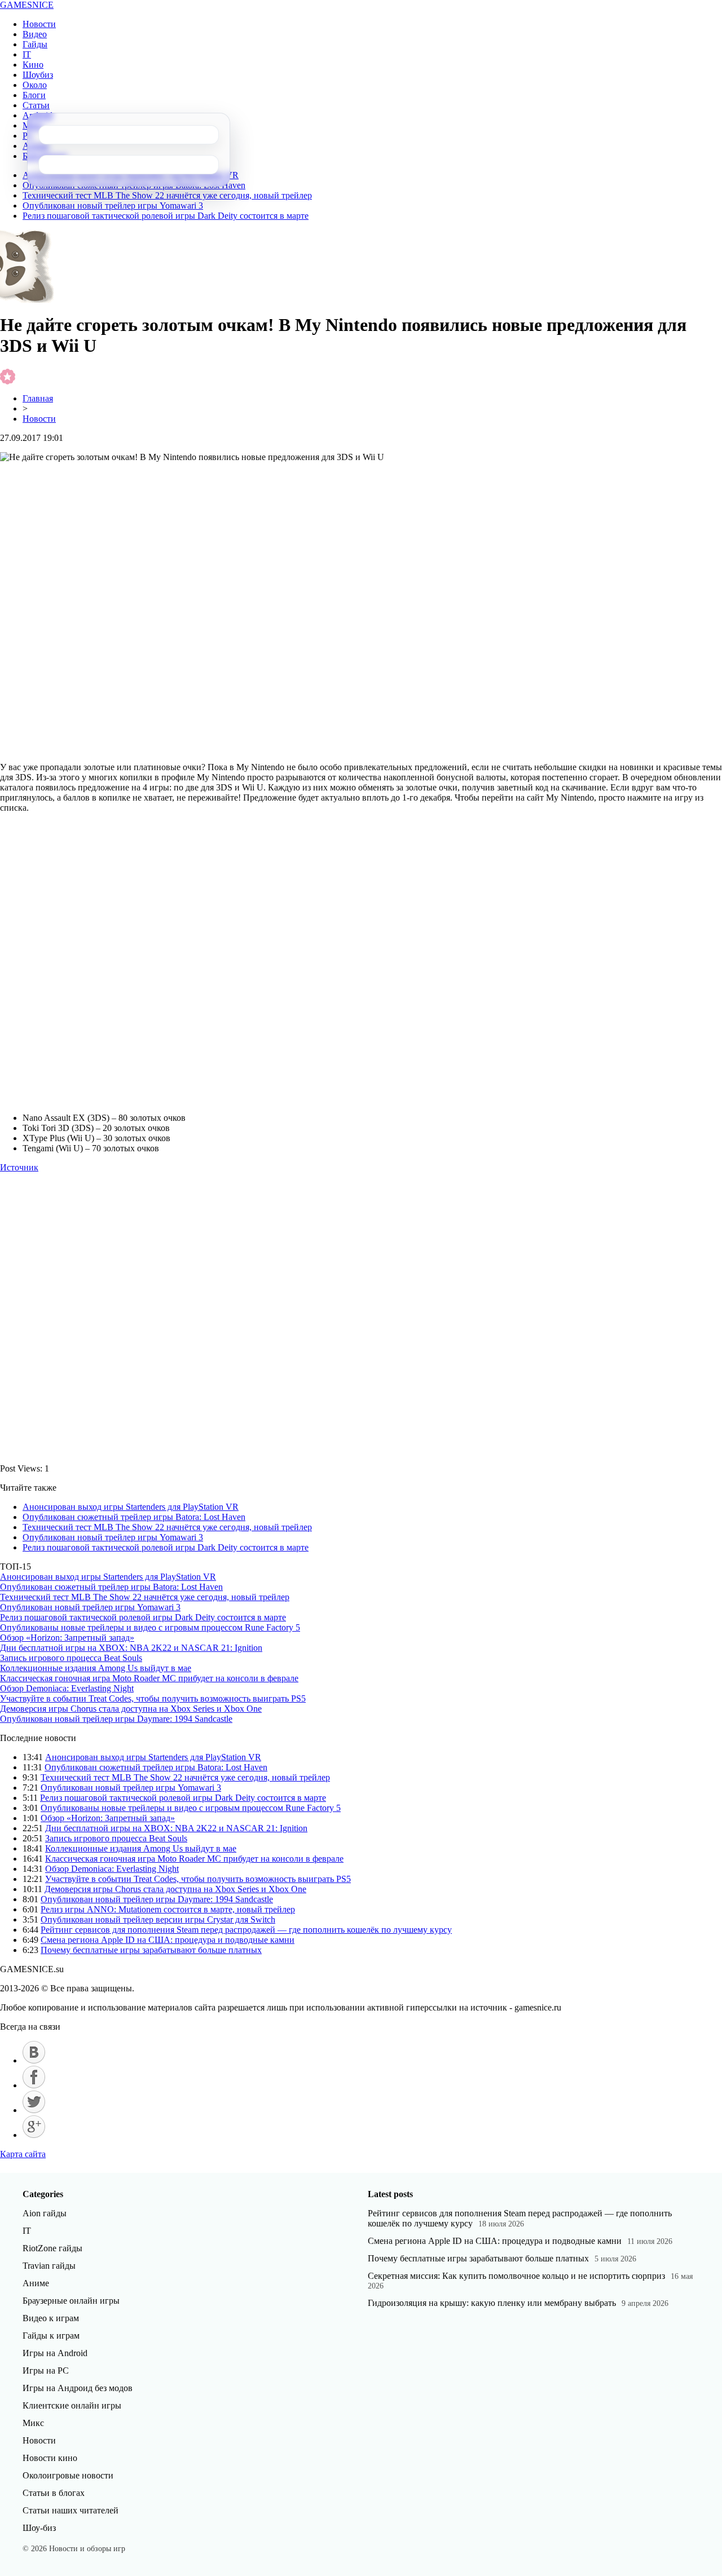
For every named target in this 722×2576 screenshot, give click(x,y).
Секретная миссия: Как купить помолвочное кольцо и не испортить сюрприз (516, 2276)
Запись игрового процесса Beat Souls (71, 1658)
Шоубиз (38, 75)
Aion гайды (45, 2213)
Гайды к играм (51, 2336)
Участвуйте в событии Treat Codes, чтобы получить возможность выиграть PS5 (153, 1698)
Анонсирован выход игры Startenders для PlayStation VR (131, 1507)
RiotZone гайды (52, 2248)
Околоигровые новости (68, 2475)
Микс (33, 2423)
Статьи (36, 105)
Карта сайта (23, 2154)
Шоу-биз (39, 2528)
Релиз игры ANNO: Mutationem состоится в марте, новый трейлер (168, 1909)
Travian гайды (49, 2266)
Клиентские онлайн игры (72, 2405)
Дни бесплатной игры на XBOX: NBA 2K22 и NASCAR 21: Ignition (131, 1648)
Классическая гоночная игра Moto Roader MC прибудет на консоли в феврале (149, 1678)
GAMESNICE (27, 5)
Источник (19, 1167)
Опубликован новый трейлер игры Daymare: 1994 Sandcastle (116, 1719)
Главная (38, 398)
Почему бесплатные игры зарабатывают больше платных (151, 1950)
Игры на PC (46, 2370)
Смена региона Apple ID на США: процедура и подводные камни (168, 1940)
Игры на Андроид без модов (78, 2388)
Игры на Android (55, 2353)
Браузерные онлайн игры (71, 2301)
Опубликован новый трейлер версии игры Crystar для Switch (158, 1919)
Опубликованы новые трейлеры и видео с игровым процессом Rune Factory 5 (150, 1627)
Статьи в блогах (54, 2493)
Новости (39, 24)
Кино (33, 65)
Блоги (34, 95)
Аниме (36, 2283)
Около (35, 85)
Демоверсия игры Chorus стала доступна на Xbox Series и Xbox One (131, 1709)
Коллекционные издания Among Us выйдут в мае (96, 1668)
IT (27, 54)
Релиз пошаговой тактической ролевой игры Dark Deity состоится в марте (166, 216)
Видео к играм (51, 2318)
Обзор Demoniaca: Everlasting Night (67, 1688)
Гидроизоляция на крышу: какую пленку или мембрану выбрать (492, 2303)
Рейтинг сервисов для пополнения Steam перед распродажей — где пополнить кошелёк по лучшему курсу (246, 1930)
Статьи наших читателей (71, 2510)
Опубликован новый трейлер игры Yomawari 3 (113, 206)
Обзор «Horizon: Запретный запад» (67, 1638)
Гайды (35, 44)
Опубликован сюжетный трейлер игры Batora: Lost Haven (134, 1517)
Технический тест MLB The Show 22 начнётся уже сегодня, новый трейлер (167, 195)
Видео (35, 34)
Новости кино (50, 2458)
